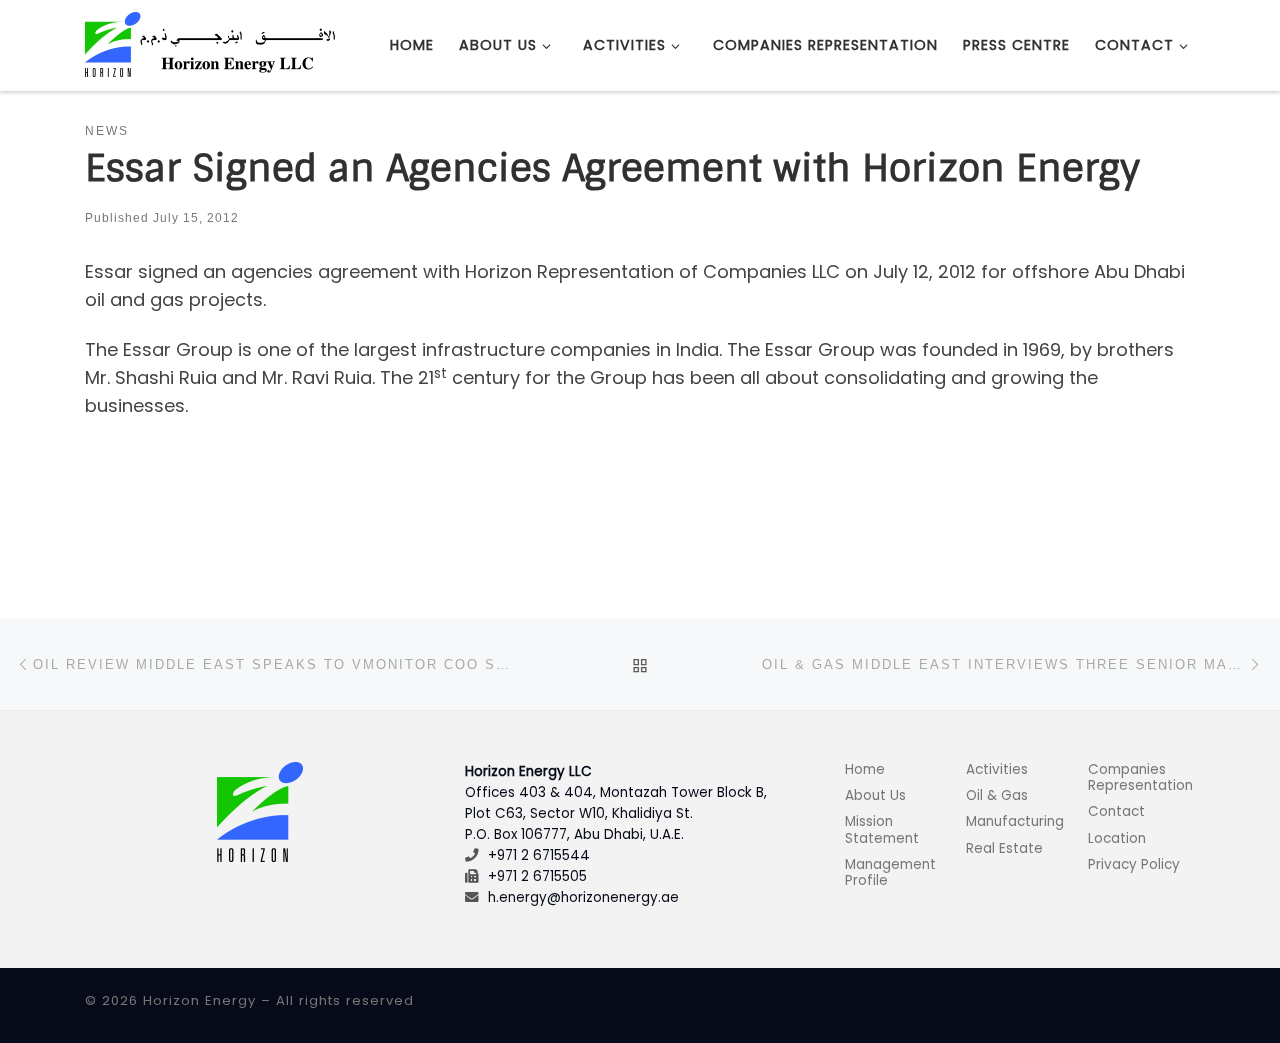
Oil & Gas (997, 795)
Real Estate (1004, 848)
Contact (1116, 811)
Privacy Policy (1134, 864)
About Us (875, 795)
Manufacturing (1015, 821)
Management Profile (890, 872)
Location (1117, 838)
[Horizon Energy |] (210, 43)
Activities (997, 769)
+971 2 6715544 (539, 855)
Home (865, 769)
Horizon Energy (199, 1000)
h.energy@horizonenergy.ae (583, 897)
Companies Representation (1140, 777)
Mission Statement (882, 829)
